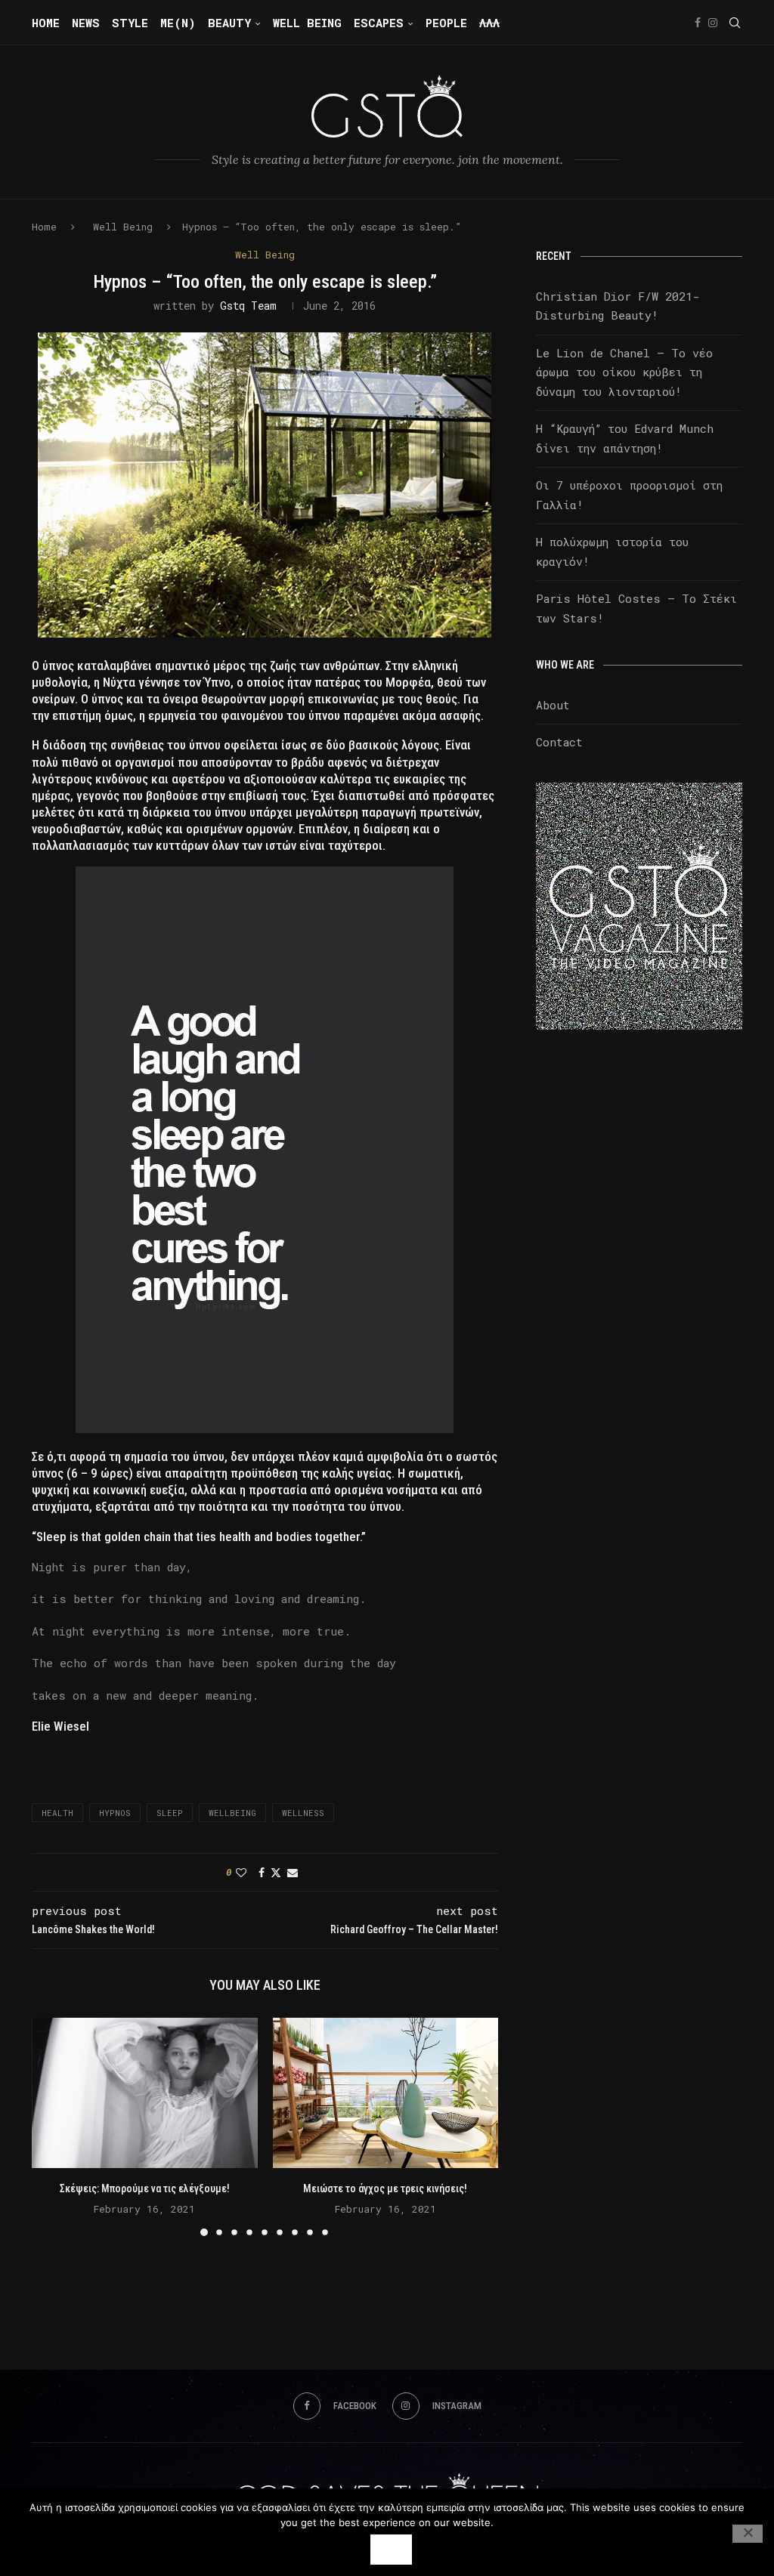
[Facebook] (698, 23)
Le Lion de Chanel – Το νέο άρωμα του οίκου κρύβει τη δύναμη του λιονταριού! (624, 372)
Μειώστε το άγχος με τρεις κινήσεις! (385, 2188)
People (446, 23)
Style (130, 23)
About (553, 705)
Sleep (170, 1813)
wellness (303, 1813)
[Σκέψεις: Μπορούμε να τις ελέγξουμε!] (145, 2093)
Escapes (379, 23)
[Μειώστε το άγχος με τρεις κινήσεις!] (386, 2093)
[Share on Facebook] (262, 1872)
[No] (748, 2534)
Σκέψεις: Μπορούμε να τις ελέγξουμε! (145, 2188)
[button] (52, 2126)
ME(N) (178, 23)
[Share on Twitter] (276, 1872)
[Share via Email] (293, 1872)
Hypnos (115, 1813)
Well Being (307, 23)
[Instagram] (713, 23)
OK (391, 2549)
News (86, 23)
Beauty (229, 23)
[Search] (735, 23)
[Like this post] (241, 1872)
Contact (559, 742)
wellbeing (232, 1813)
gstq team (248, 306)
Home (46, 23)
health (57, 1813)
